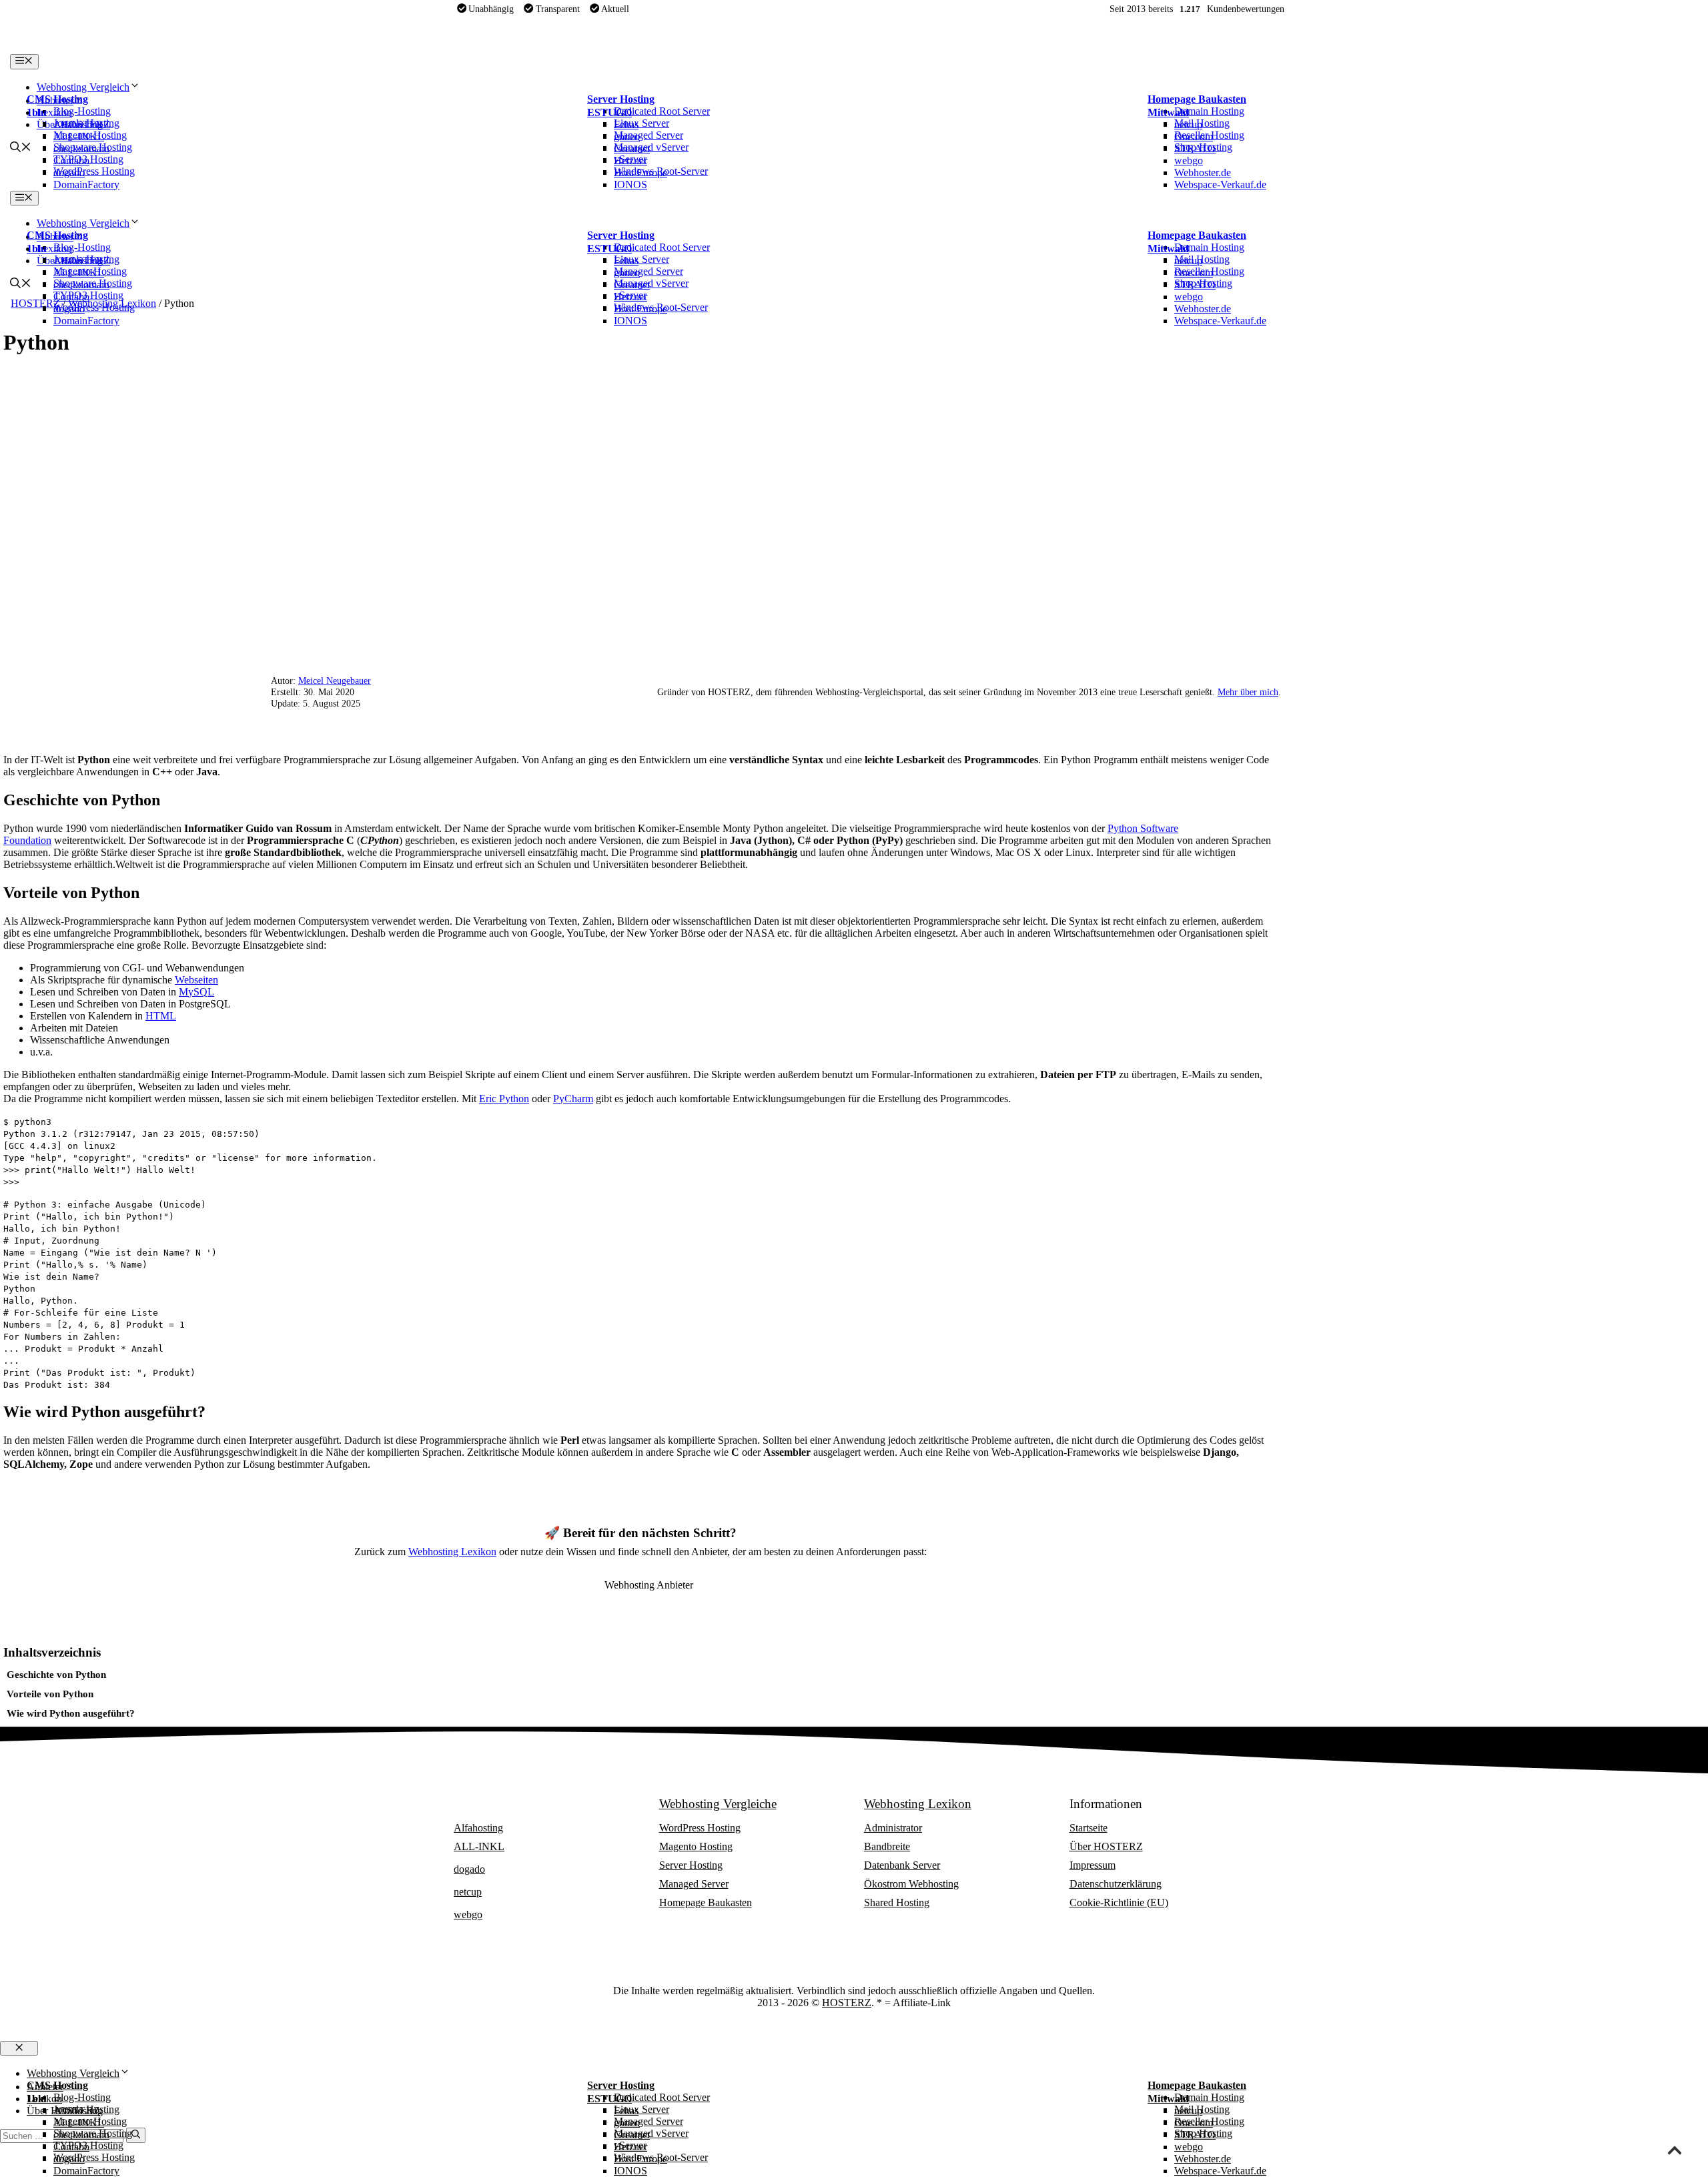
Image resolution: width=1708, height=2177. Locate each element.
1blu (37, 112)
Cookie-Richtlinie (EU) (1119, 1902)
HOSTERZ (847, 2003)
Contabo (71, 160)
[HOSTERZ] (110, 48)
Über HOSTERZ (1106, 1846)
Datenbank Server (902, 1865)
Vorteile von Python (50, 1694)
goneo (627, 136)
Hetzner (630, 160)
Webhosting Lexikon (452, 1552)
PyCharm (573, 1099)
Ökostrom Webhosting (911, 1884)
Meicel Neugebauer (335, 681)
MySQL (196, 992)
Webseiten (196, 980)
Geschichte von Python (56, 1674)
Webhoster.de (1203, 172)
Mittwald (1168, 112)
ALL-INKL (79, 136)
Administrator (893, 1828)
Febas (626, 124)
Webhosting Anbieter (507, 1804)
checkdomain (81, 148)
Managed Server (694, 1884)
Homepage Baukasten (1197, 99)
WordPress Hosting (700, 1828)
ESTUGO (609, 112)
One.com (1194, 136)
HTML (161, 1016)
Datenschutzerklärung (1116, 1884)
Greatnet (632, 148)
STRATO (1195, 148)
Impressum (1093, 1865)
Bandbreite (887, 1846)
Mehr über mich (1248, 692)
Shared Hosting (897, 1902)
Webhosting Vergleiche (718, 1804)
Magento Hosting (696, 1846)
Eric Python (504, 1099)
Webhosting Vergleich (83, 87)
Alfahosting (78, 124)
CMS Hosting (57, 99)
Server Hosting (621, 99)
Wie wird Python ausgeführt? (71, 1713)
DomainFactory (86, 184)
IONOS (630, 184)
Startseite (1089, 1828)
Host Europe (640, 172)
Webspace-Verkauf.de (1220, 184)
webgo (1189, 160)
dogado (69, 172)
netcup (1188, 124)
